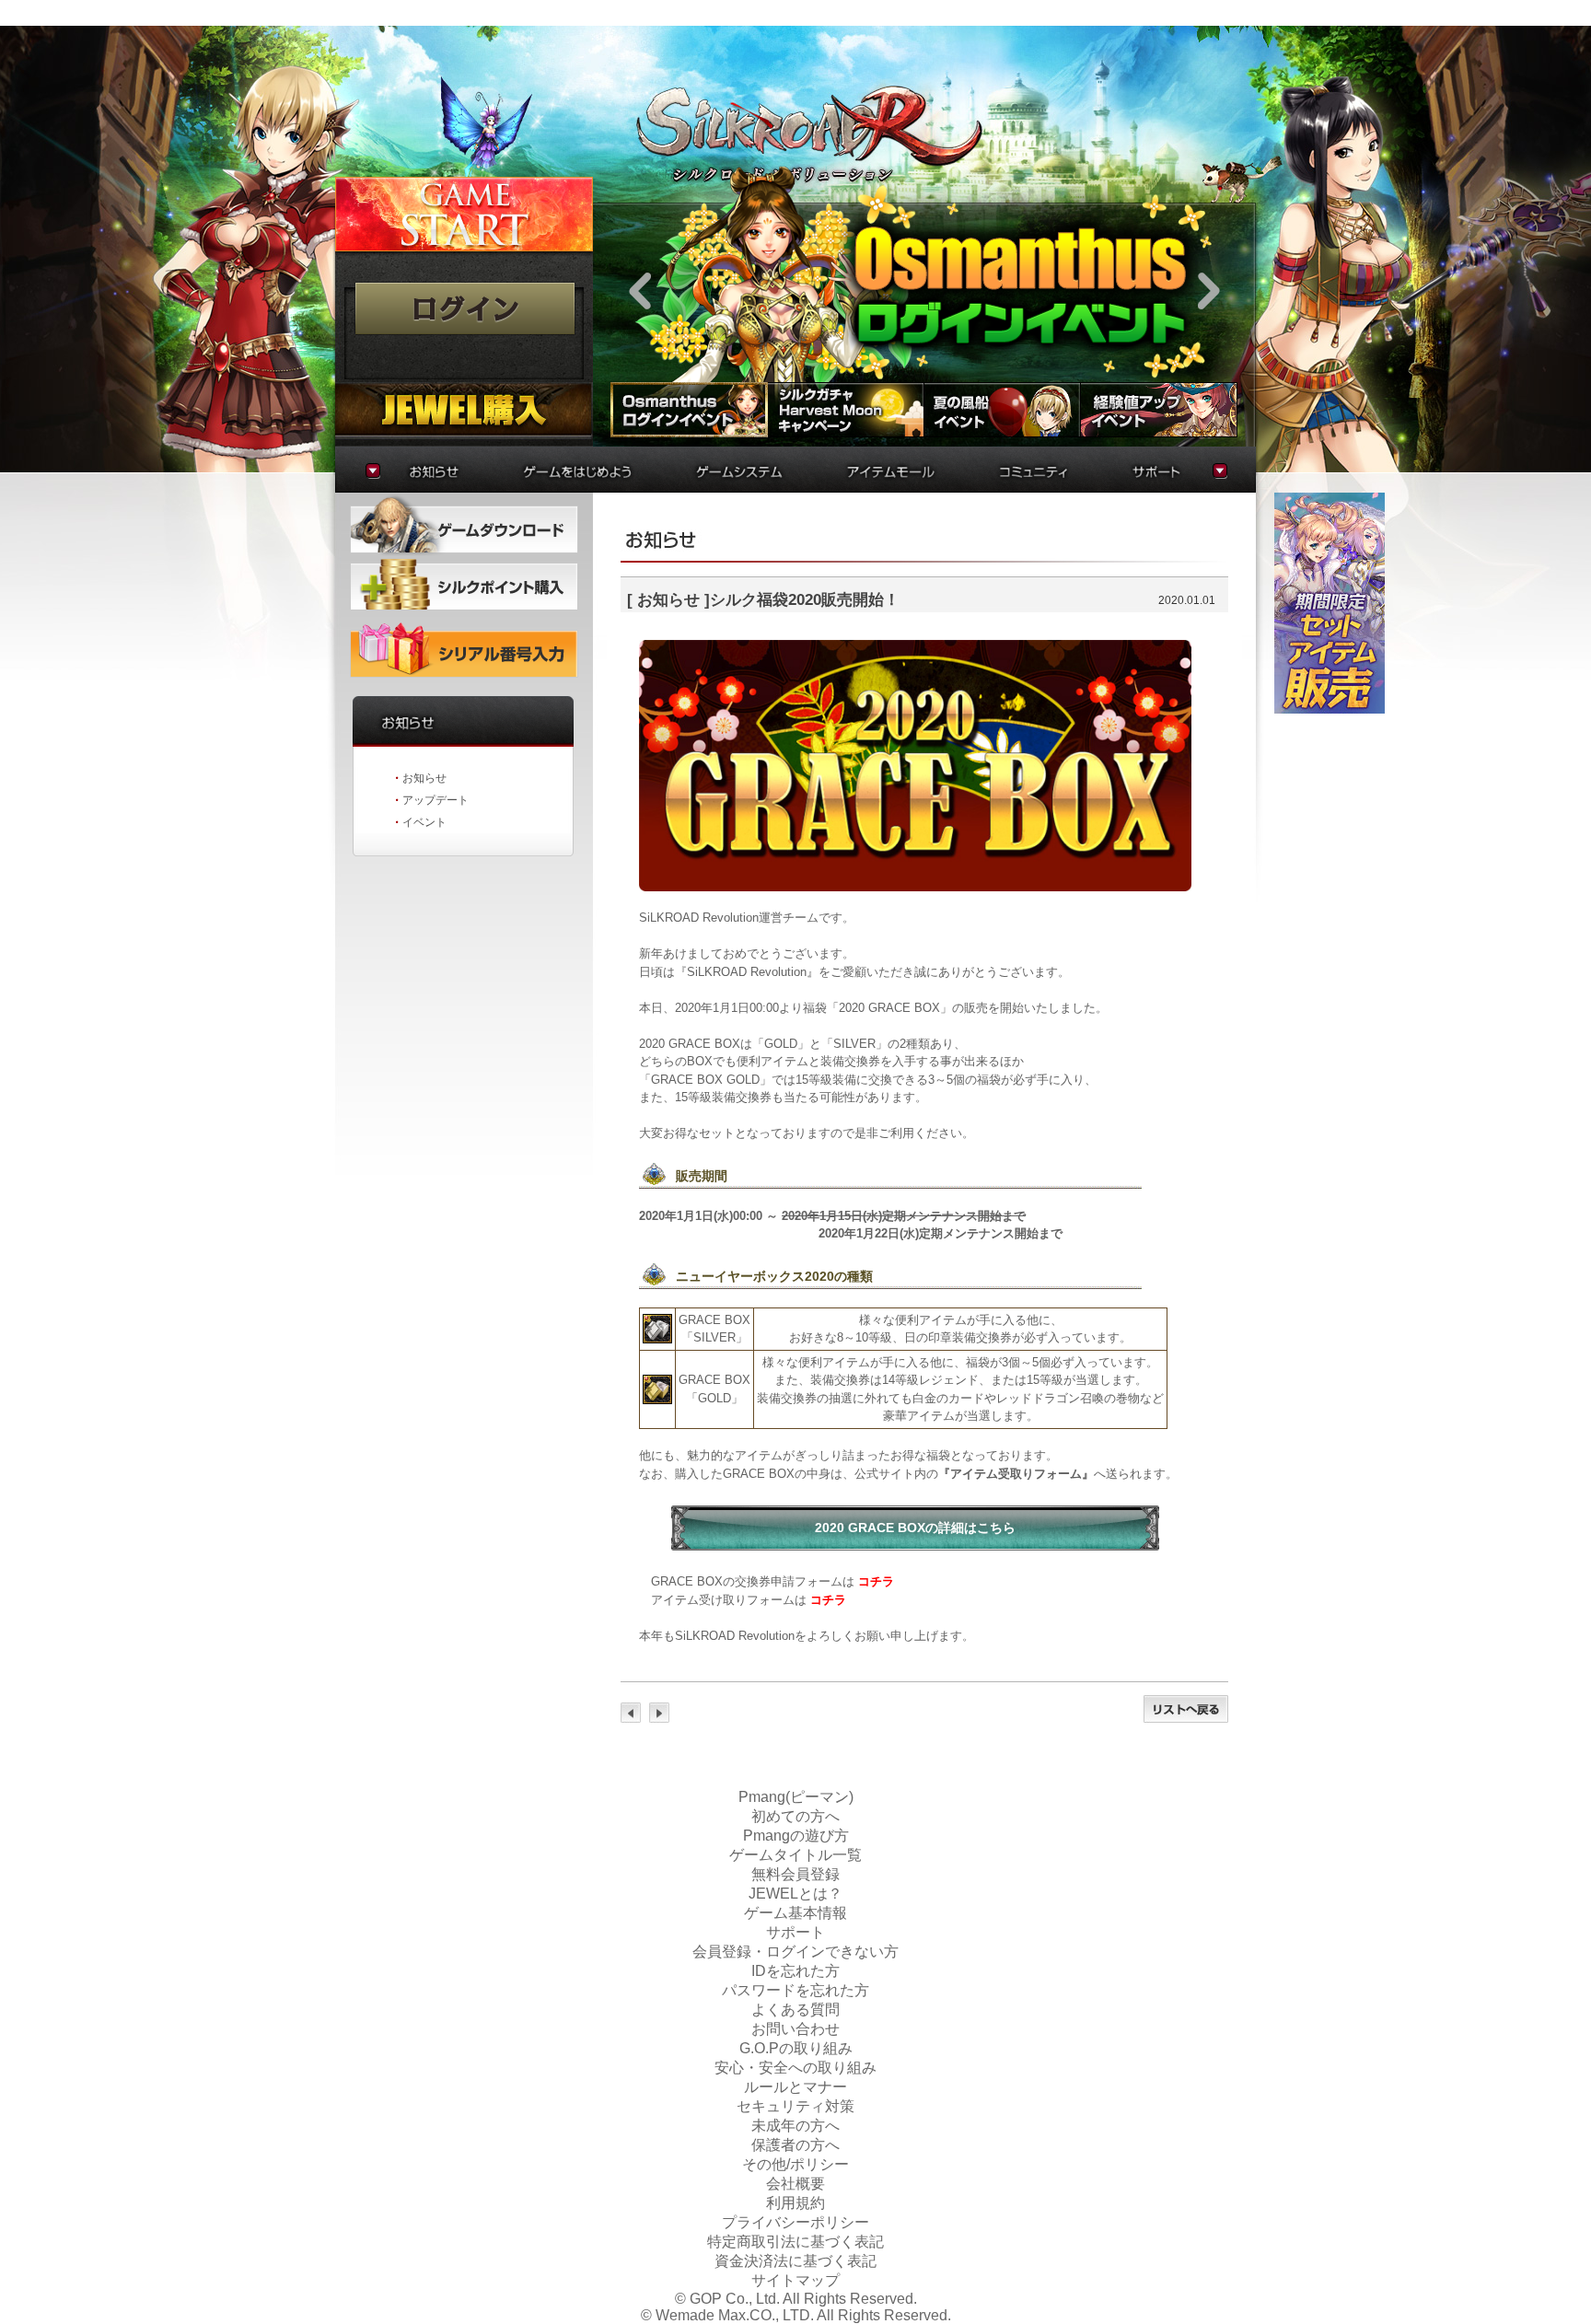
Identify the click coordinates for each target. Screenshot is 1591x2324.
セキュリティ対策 (795, 2106)
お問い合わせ (795, 2029)
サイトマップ (795, 2280)
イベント (424, 822)
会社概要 (795, 2184)
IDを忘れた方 (795, 1971)
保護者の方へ (795, 2145)
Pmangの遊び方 (796, 1836)
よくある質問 (795, 2010)
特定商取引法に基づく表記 (795, 2242)
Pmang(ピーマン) (796, 1797)
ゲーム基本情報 (795, 1913)
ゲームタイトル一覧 (795, 1855)
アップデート (435, 800)
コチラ (876, 1581)
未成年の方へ (795, 2126)
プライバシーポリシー (795, 2222)
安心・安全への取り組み (795, 2068)
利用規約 (795, 2203)
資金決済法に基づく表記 (795, 2261)
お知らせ (424, 778)
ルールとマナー (795, 2087)
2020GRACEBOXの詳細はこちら (915, 1528)
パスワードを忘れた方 (795, 1990)
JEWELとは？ (795, 1894)
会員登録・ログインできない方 (795, 1952)
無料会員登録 (795, 1874)
